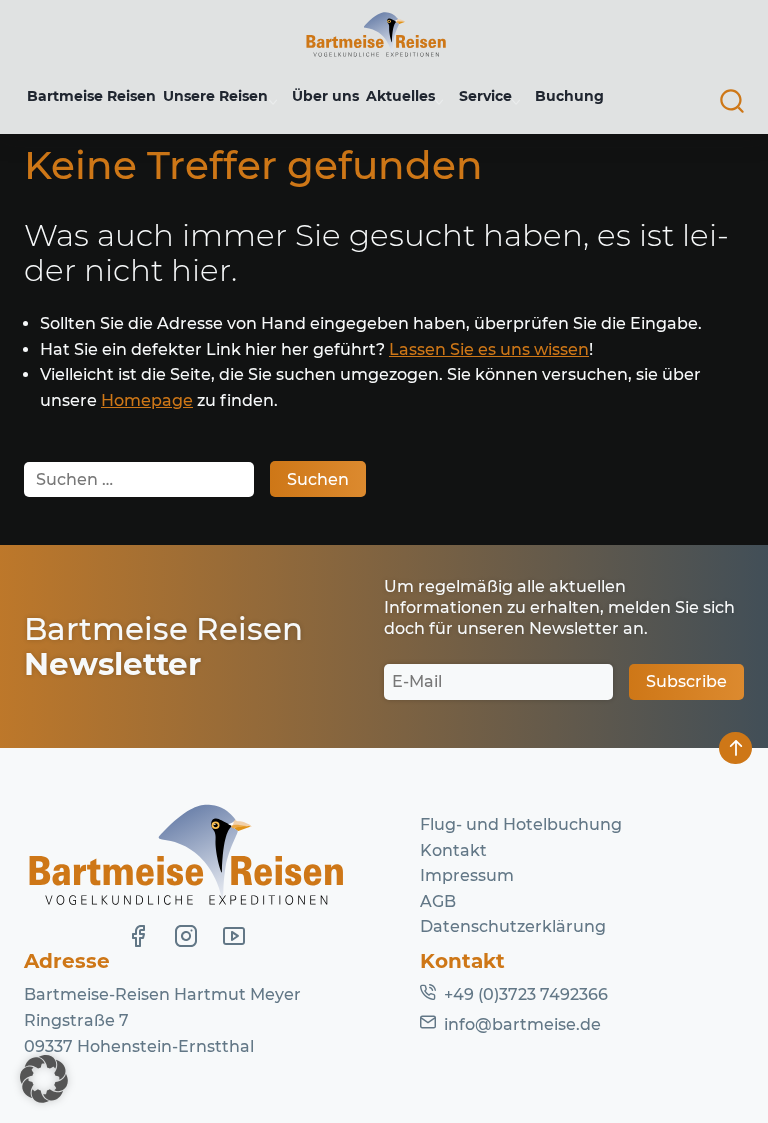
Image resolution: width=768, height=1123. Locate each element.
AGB (438, 901)
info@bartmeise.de (522, 1024)
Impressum (467, 875)
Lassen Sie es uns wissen (489, 349)
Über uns (325, 96)
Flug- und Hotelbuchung (521, 824)
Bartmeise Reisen (91, 96)
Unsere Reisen (215, 96)
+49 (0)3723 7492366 (526, 994)
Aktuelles (400, 96)
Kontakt (453, 850)
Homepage (147, 400)
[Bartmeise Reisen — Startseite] (376, 35)
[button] (44, 1079)
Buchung (569, 96)
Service (485, 96)
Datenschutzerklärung (513, 926)
